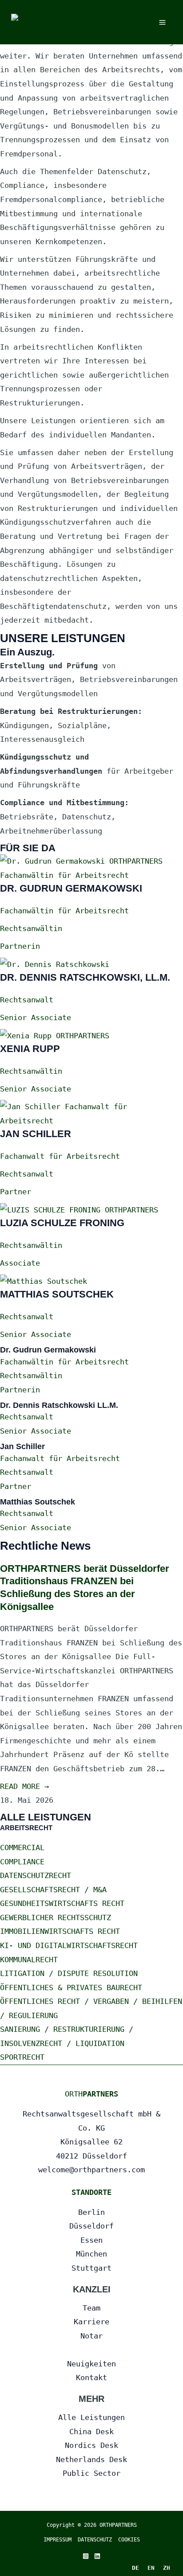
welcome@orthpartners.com (91, 2170)
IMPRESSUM (58, 2540)
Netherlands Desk (91, 2459)
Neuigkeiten (91, 2364)
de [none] (135, 2568)
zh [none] (167, 2568)
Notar (91, 2336)
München (91, 2254)
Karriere (91, 2322)
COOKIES (129, 2540)
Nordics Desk (91, 2445)
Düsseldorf (91, 2226)
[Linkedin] (97, 2556)
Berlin (91, 2212)
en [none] (151, 2568)
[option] (151, 2568)
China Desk (91, 2432)
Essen (91, 2240)
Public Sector (91, 2473)
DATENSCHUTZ (98, 2540)
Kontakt (91, 2377)
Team (91, 2308)
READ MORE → (24, 1786)
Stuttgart (91, 2268)
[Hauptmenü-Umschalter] (163, 22)
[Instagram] (86, 2556)
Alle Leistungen (91, 2417)
